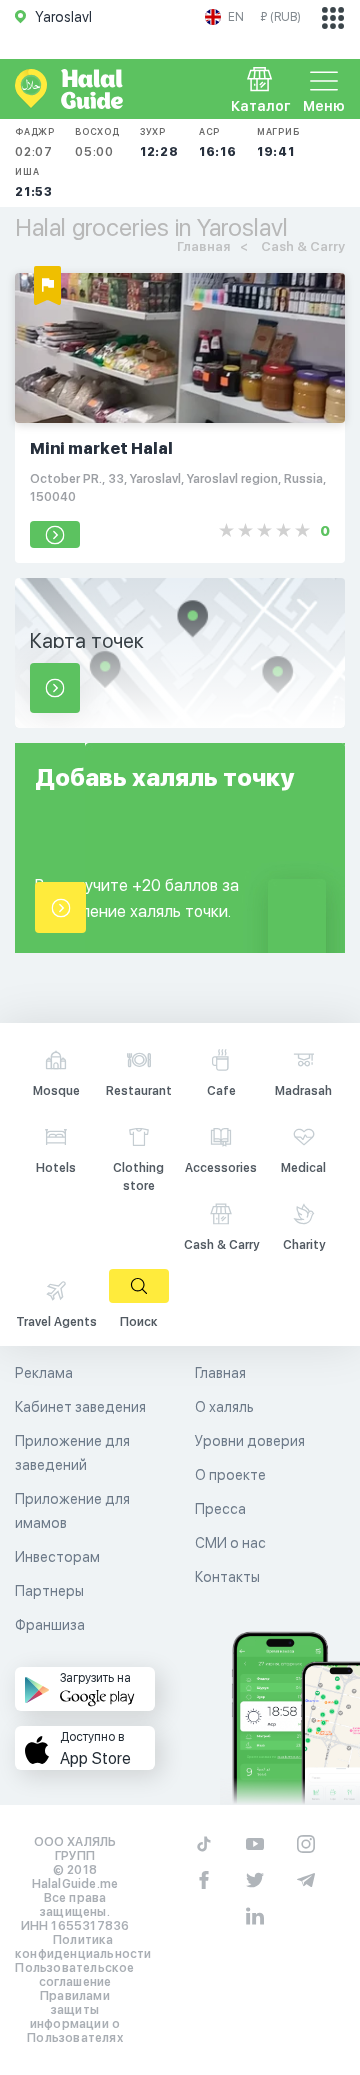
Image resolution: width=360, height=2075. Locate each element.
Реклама (44, 1373)
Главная (220, 1373)
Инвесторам (57, 1557)
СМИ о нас (230, 1543)
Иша (34, 182)
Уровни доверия (250, 1441)
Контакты (227, 1577)
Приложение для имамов (72, 1511)
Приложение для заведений (72, 1453)
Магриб (278, 142)
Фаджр (35, 142)
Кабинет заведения (80, 1407)
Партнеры (49, 1591)
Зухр (159, 142)
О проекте (230, 1475)
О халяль (224, 1407)
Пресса (220, 1509)
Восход (97, 142)
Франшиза (50, 1625)
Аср (218, 142)
